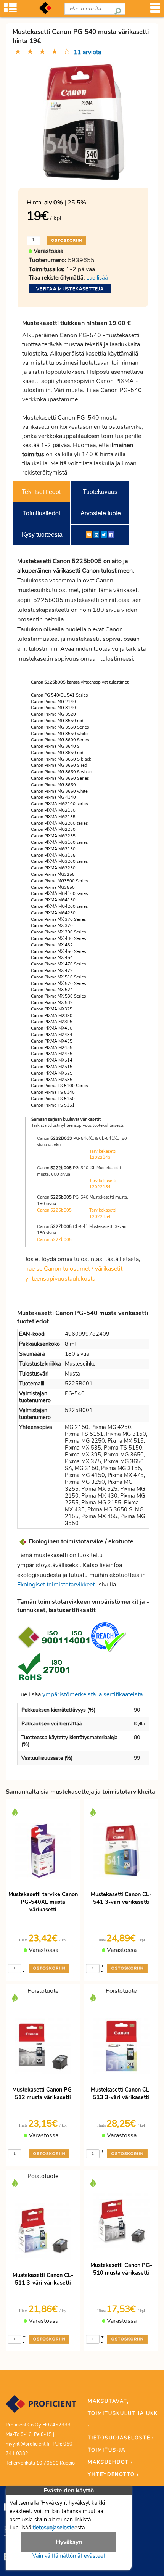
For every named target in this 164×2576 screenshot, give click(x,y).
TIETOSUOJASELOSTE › (121, 2438)
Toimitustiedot (41, 513)
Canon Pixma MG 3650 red (57, 753)
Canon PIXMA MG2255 (53, 836)
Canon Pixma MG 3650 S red (59, 765)
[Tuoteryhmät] (10, 10)
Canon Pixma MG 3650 (53, 785)
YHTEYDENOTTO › (113, 2475)
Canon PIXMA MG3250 (53, 868)
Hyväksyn (69, 2542)
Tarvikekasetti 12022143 (103, 1155)
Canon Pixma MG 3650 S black (61, 759)
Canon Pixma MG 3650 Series (60, 778)
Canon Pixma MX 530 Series (58, 996)
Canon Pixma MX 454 (52, 958)
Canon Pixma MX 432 (52, 945)
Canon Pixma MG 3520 (53, 714)
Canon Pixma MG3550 (53, 887)
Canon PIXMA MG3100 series (59, 842)
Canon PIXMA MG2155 (53, 817)
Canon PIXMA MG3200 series (59, 862)
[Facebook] (111, 534)
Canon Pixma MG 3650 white (59, 791)
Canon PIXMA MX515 (52, 1067)
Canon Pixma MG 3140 (53, 708)
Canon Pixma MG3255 (53, 874)
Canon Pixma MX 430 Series (58, 939)
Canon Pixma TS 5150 (53, 1099)
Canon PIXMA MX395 (52, 1022)
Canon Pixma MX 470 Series (58, 964)
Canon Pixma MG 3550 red (57, 721)
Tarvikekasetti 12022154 (103, 1184)
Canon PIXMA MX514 (52, 1060)
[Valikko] (155, 10)
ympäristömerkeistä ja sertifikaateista (92, 1694)
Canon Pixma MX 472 (52, 971)
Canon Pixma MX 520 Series (58, 984)
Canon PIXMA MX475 (52, 1054)
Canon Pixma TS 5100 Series (59, 1086)
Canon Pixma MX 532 (52, 1003)
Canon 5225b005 (54, 1210)
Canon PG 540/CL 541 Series (59, 695)
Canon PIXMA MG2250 (53, 829)
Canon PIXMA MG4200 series (59, 907)
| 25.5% (65, 203)
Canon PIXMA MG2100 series (59, 804)
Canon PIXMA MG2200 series (59, 823)
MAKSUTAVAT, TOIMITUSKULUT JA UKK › (123, 2413)
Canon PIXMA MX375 (52, 1009)
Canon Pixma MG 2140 (53, 702)
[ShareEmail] (89, 534)
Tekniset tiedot (41, 492)
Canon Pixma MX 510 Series (58, 977)
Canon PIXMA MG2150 (53, 810)
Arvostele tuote (101, 513)
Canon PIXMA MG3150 (53, 849)
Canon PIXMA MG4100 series (59, 894)
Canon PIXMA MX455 (52, 1048)
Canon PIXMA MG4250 (53, 913)
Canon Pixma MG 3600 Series (60, 740)
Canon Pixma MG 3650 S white (61, 772)
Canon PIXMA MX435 (52, 1041)
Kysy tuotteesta (42, 534)
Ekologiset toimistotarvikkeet (56, 1585)
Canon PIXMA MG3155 (53, 855)
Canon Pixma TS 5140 (53, 1092)
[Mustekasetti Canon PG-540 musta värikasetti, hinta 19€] (83, 122)
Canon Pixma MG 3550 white (59, 734)
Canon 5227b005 (54, 1240)
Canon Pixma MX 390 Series (58, 932)
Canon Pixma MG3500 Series (59, 881)
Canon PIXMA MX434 (52, 1035)
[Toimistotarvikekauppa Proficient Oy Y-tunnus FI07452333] (41, 2407)
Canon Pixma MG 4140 (53, 797)
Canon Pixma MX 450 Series (58, 952)
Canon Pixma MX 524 (52, 990)
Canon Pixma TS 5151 (53, 1105)
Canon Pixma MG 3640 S (55, 746)
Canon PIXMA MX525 (52, 1073)
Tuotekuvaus (100, 492)
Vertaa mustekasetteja (70, 289)
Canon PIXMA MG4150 (53, 900)
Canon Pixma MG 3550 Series (60, 727)
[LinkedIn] (96, 534)
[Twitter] (104, 534)
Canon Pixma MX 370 (52, 926)
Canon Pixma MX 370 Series (58, 920)
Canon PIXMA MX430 (52, 1028)
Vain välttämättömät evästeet (69, 2556)
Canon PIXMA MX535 (52, 1080)
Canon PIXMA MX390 (52, 1016)
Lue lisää (97, 278)
